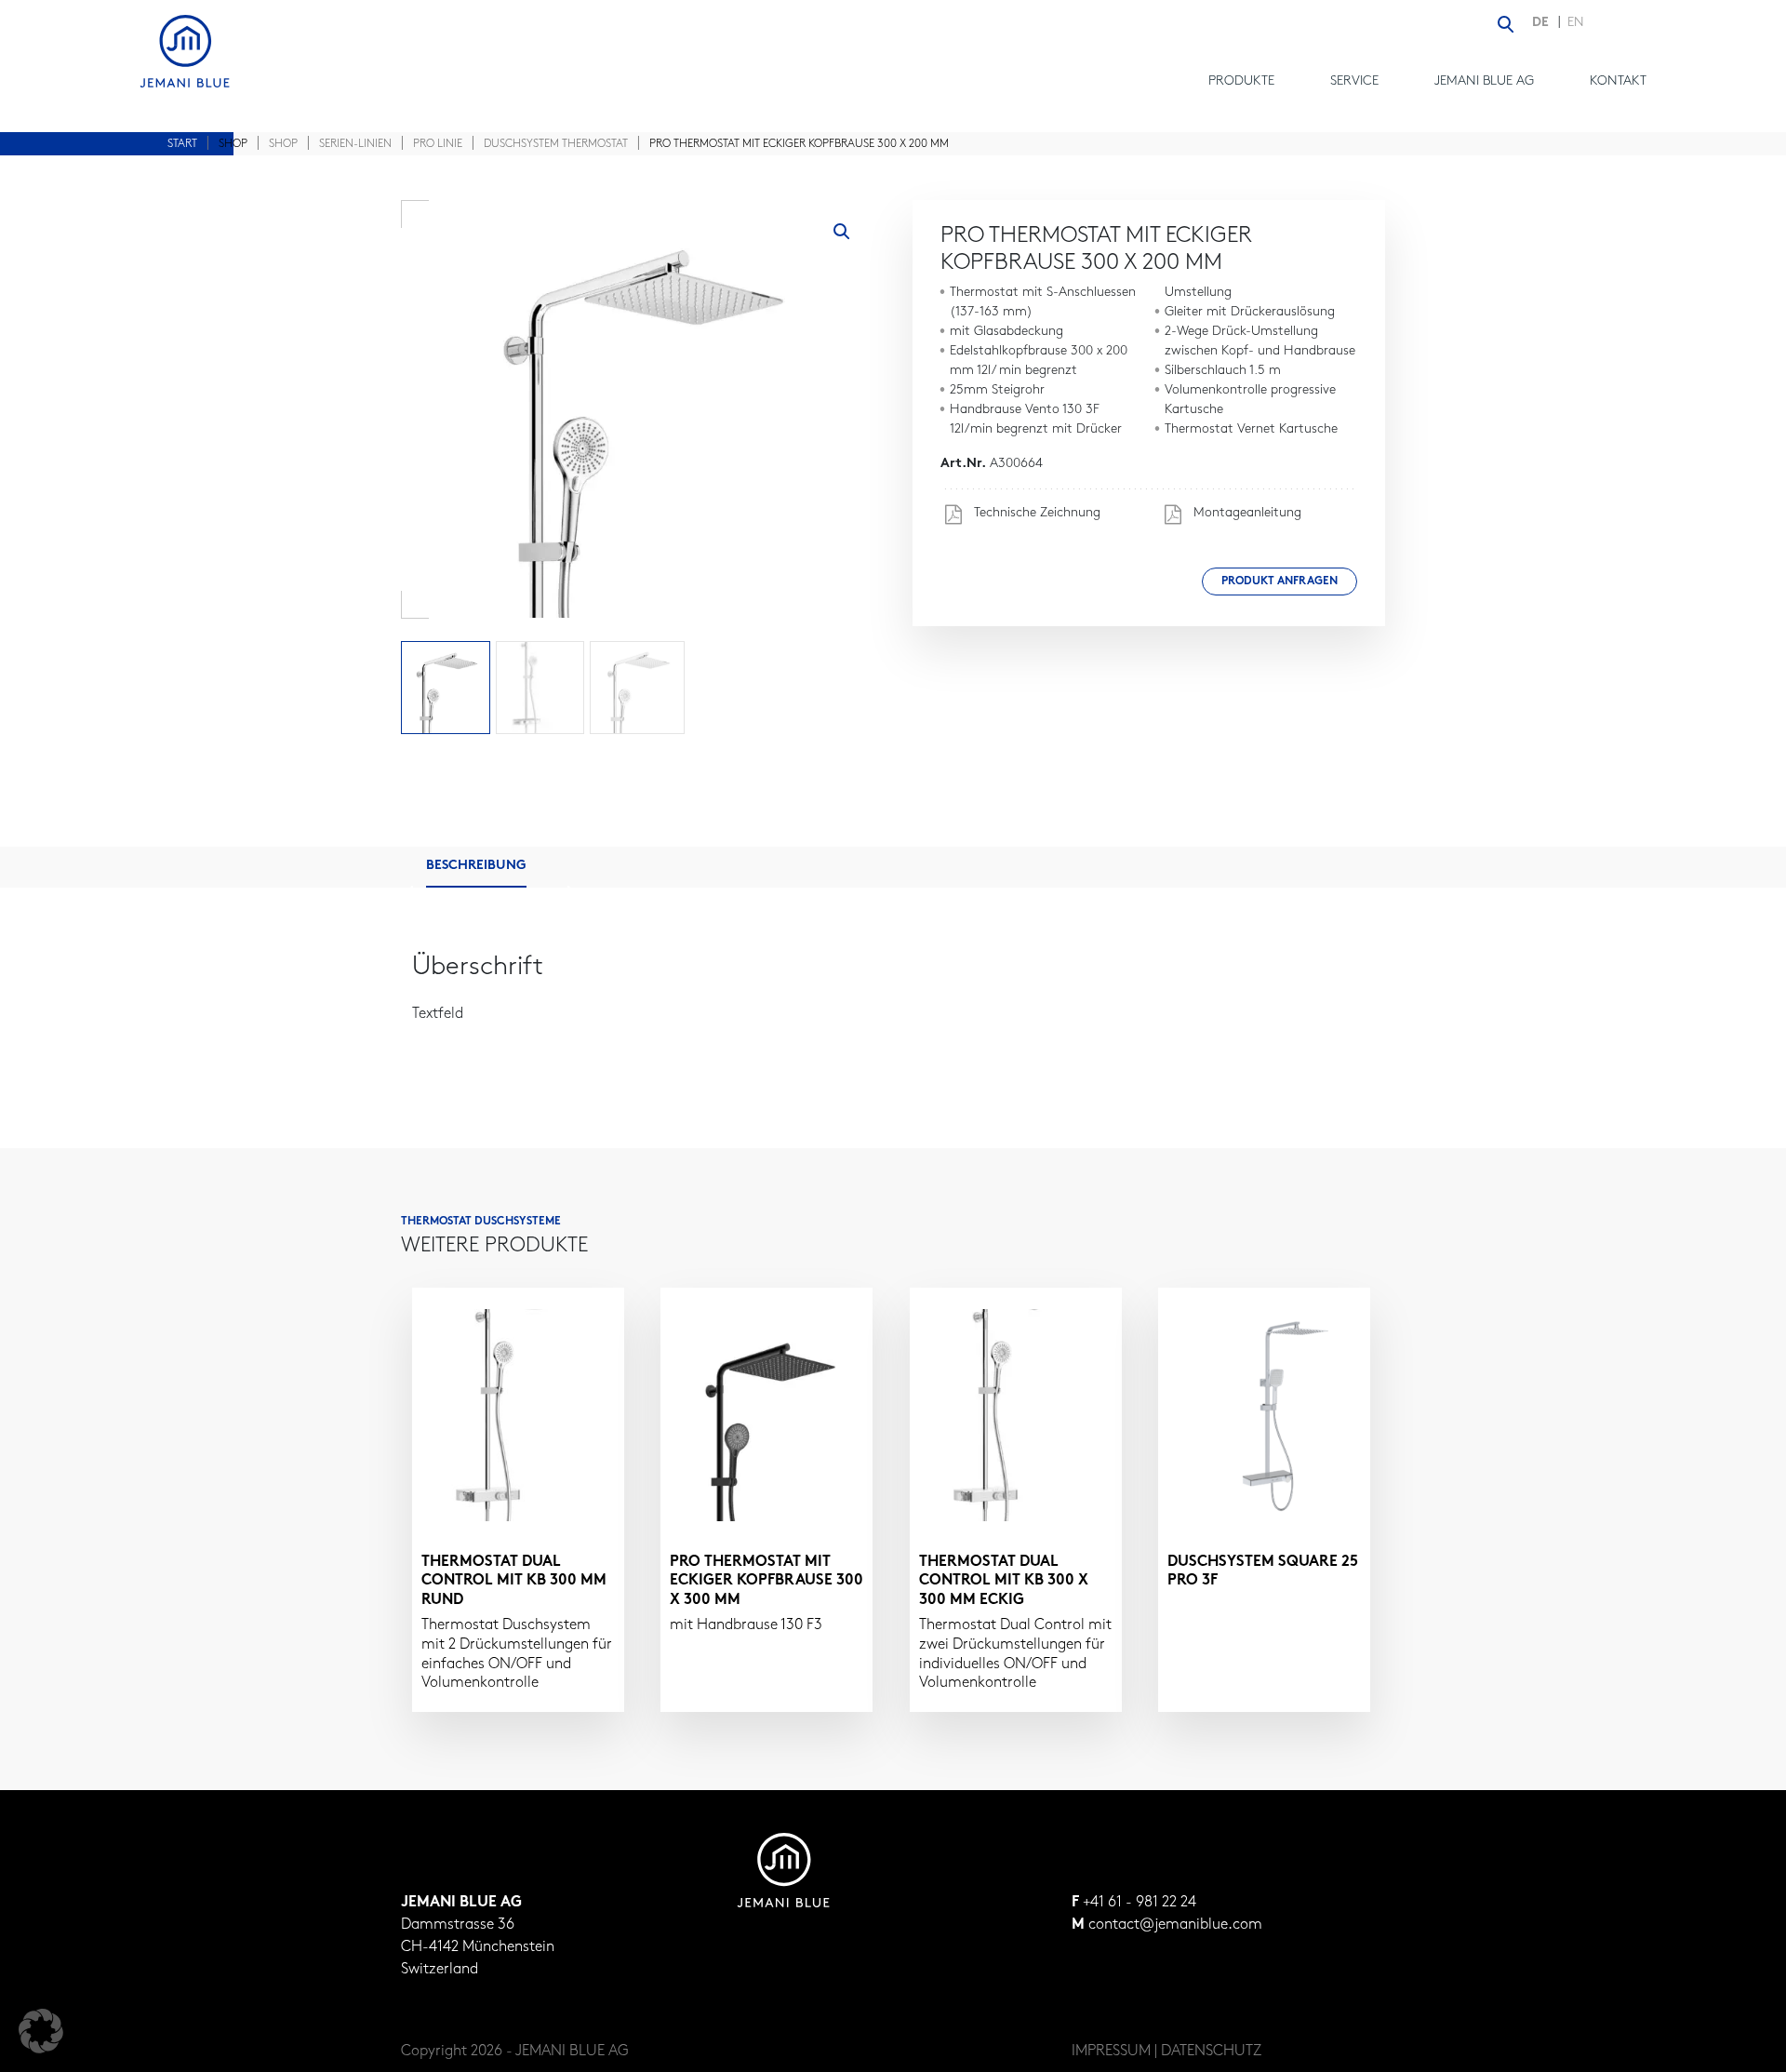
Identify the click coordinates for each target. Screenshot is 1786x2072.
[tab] (490, 867)
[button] (842, 232)
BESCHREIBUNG (476, 866)
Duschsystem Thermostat (556, 144)
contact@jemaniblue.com (1175, 1925)
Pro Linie (438, 144)
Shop (283, 144)
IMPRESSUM (1111, 2052)
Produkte (1241, 81)
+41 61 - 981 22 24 (1140, 1903)
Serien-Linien (355, 144)
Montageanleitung (1246, 513)
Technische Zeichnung (1035, 513)
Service (1354, 81)
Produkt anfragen (1280, 581)
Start (182, 144)
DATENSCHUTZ (1211, 2052)
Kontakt (1618, 81)
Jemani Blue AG (1484, 81)
